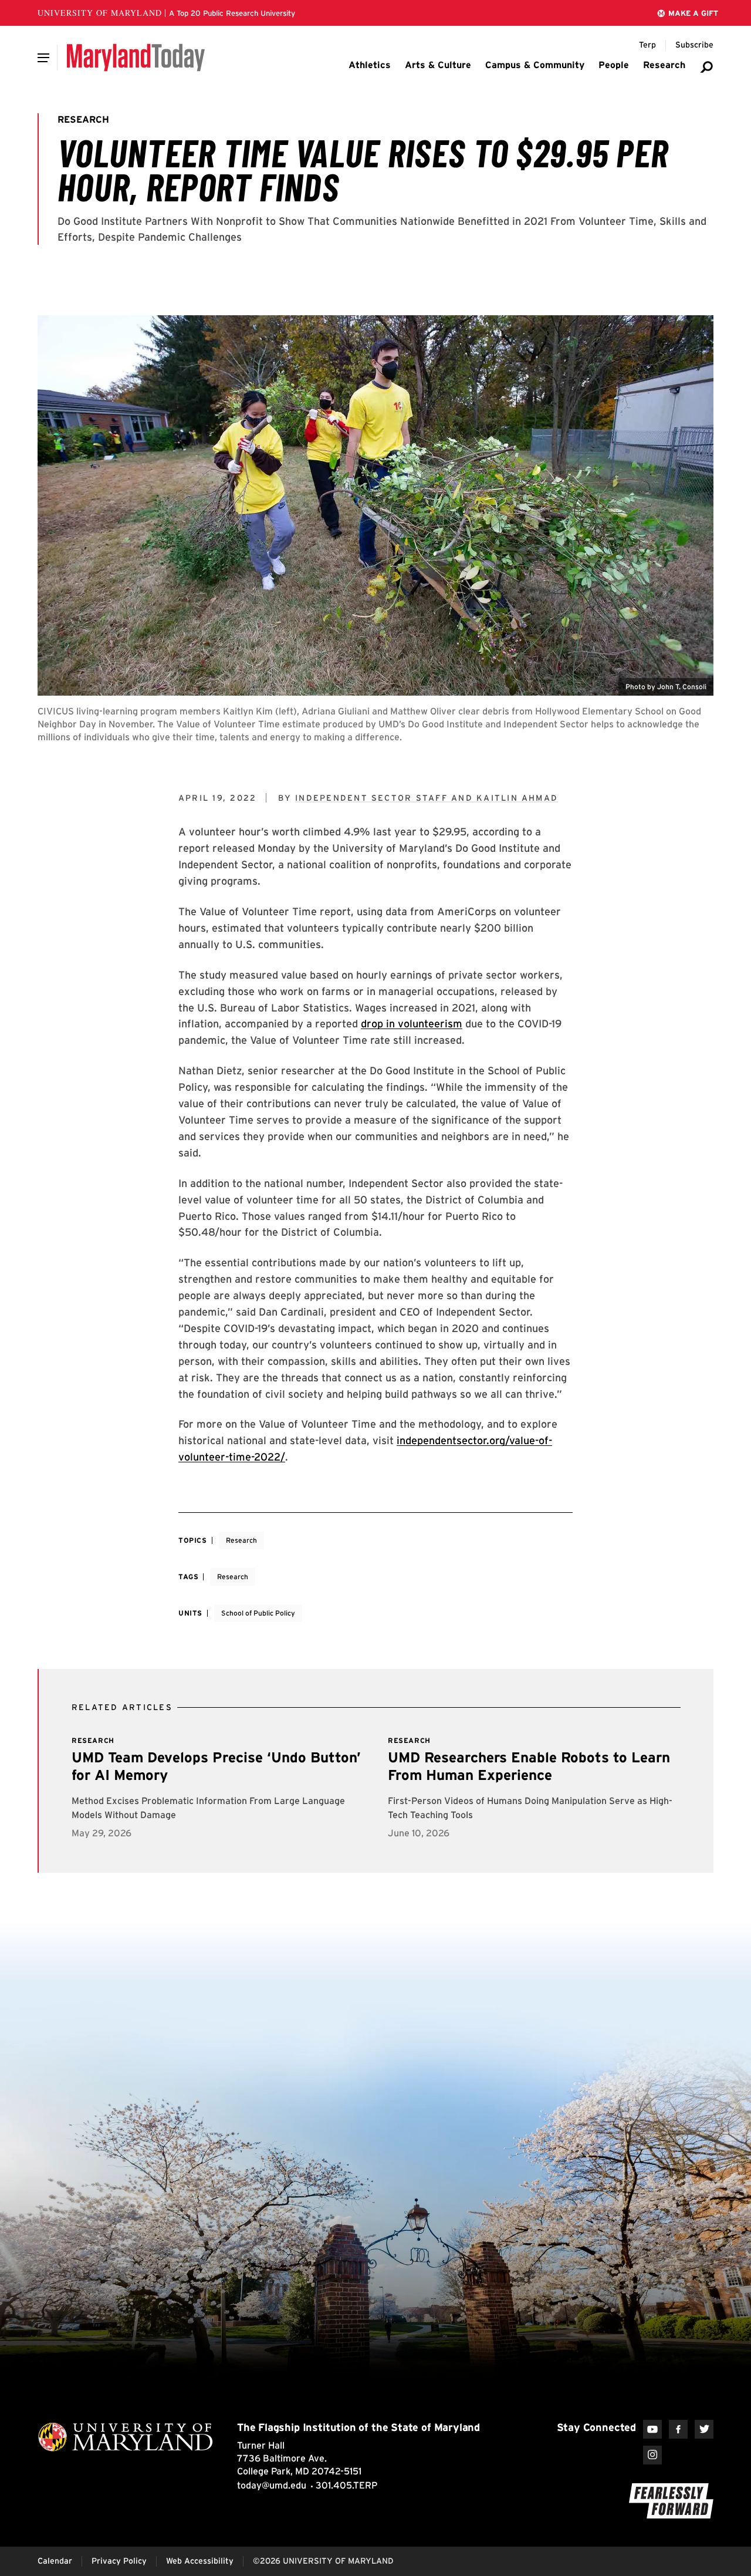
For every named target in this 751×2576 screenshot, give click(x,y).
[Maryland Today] (136, 58)
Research (241, 1540)
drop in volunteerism (412, 1024)
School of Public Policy (258, 1613)
